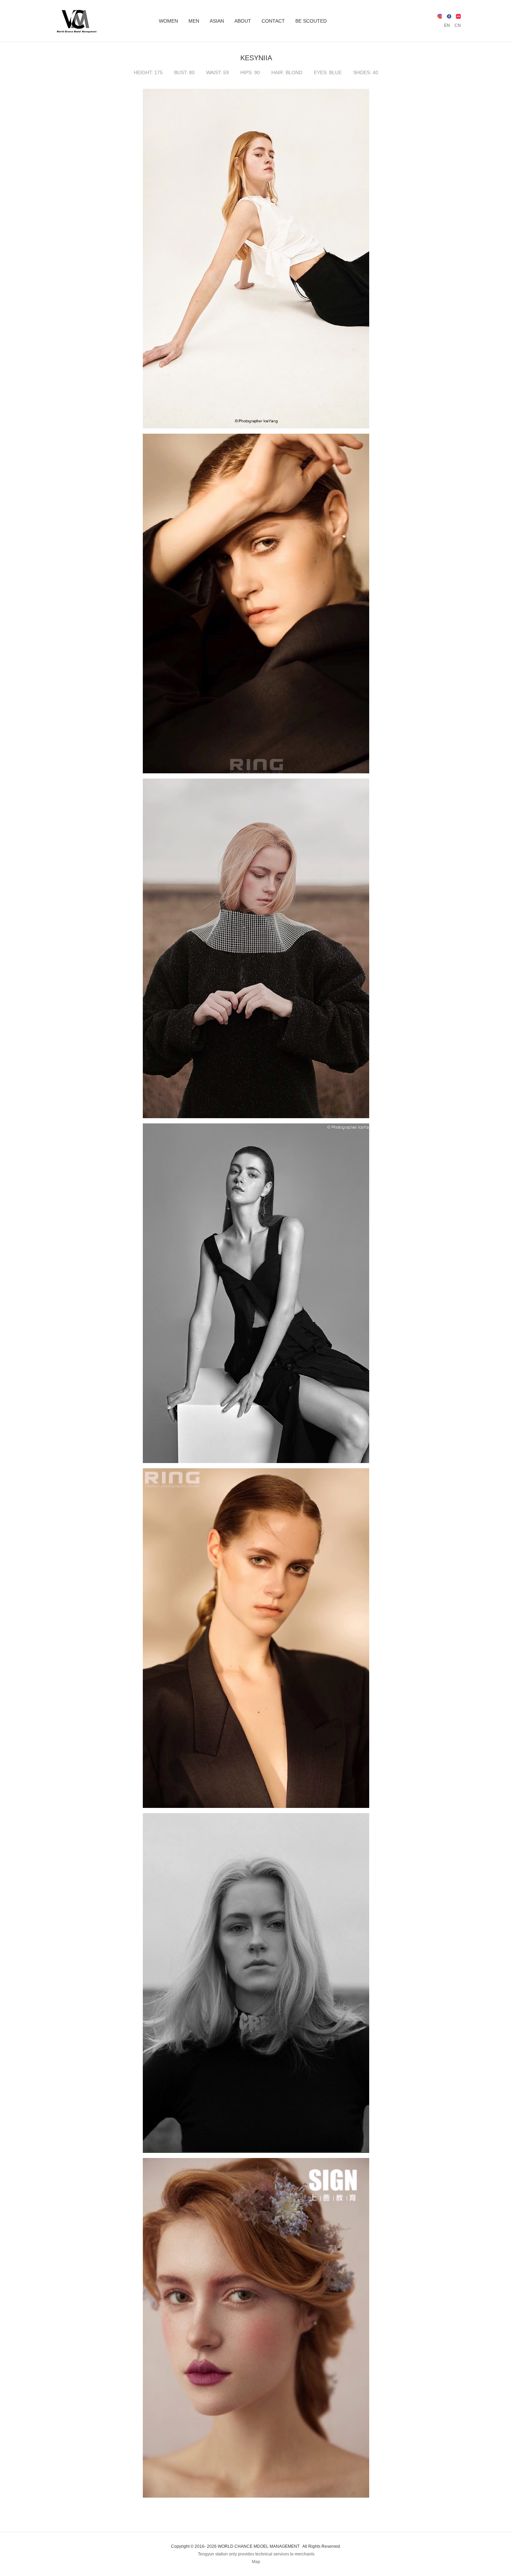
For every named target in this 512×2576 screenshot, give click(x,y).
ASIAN (217, 21)
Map (256, 2562)
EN (447, 25)
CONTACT (273, 21)
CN (458, 25)
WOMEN (168, 21)
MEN (194, 21)
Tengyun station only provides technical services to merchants (256, 2554)
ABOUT (243, 21)
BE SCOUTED (311, 21)
